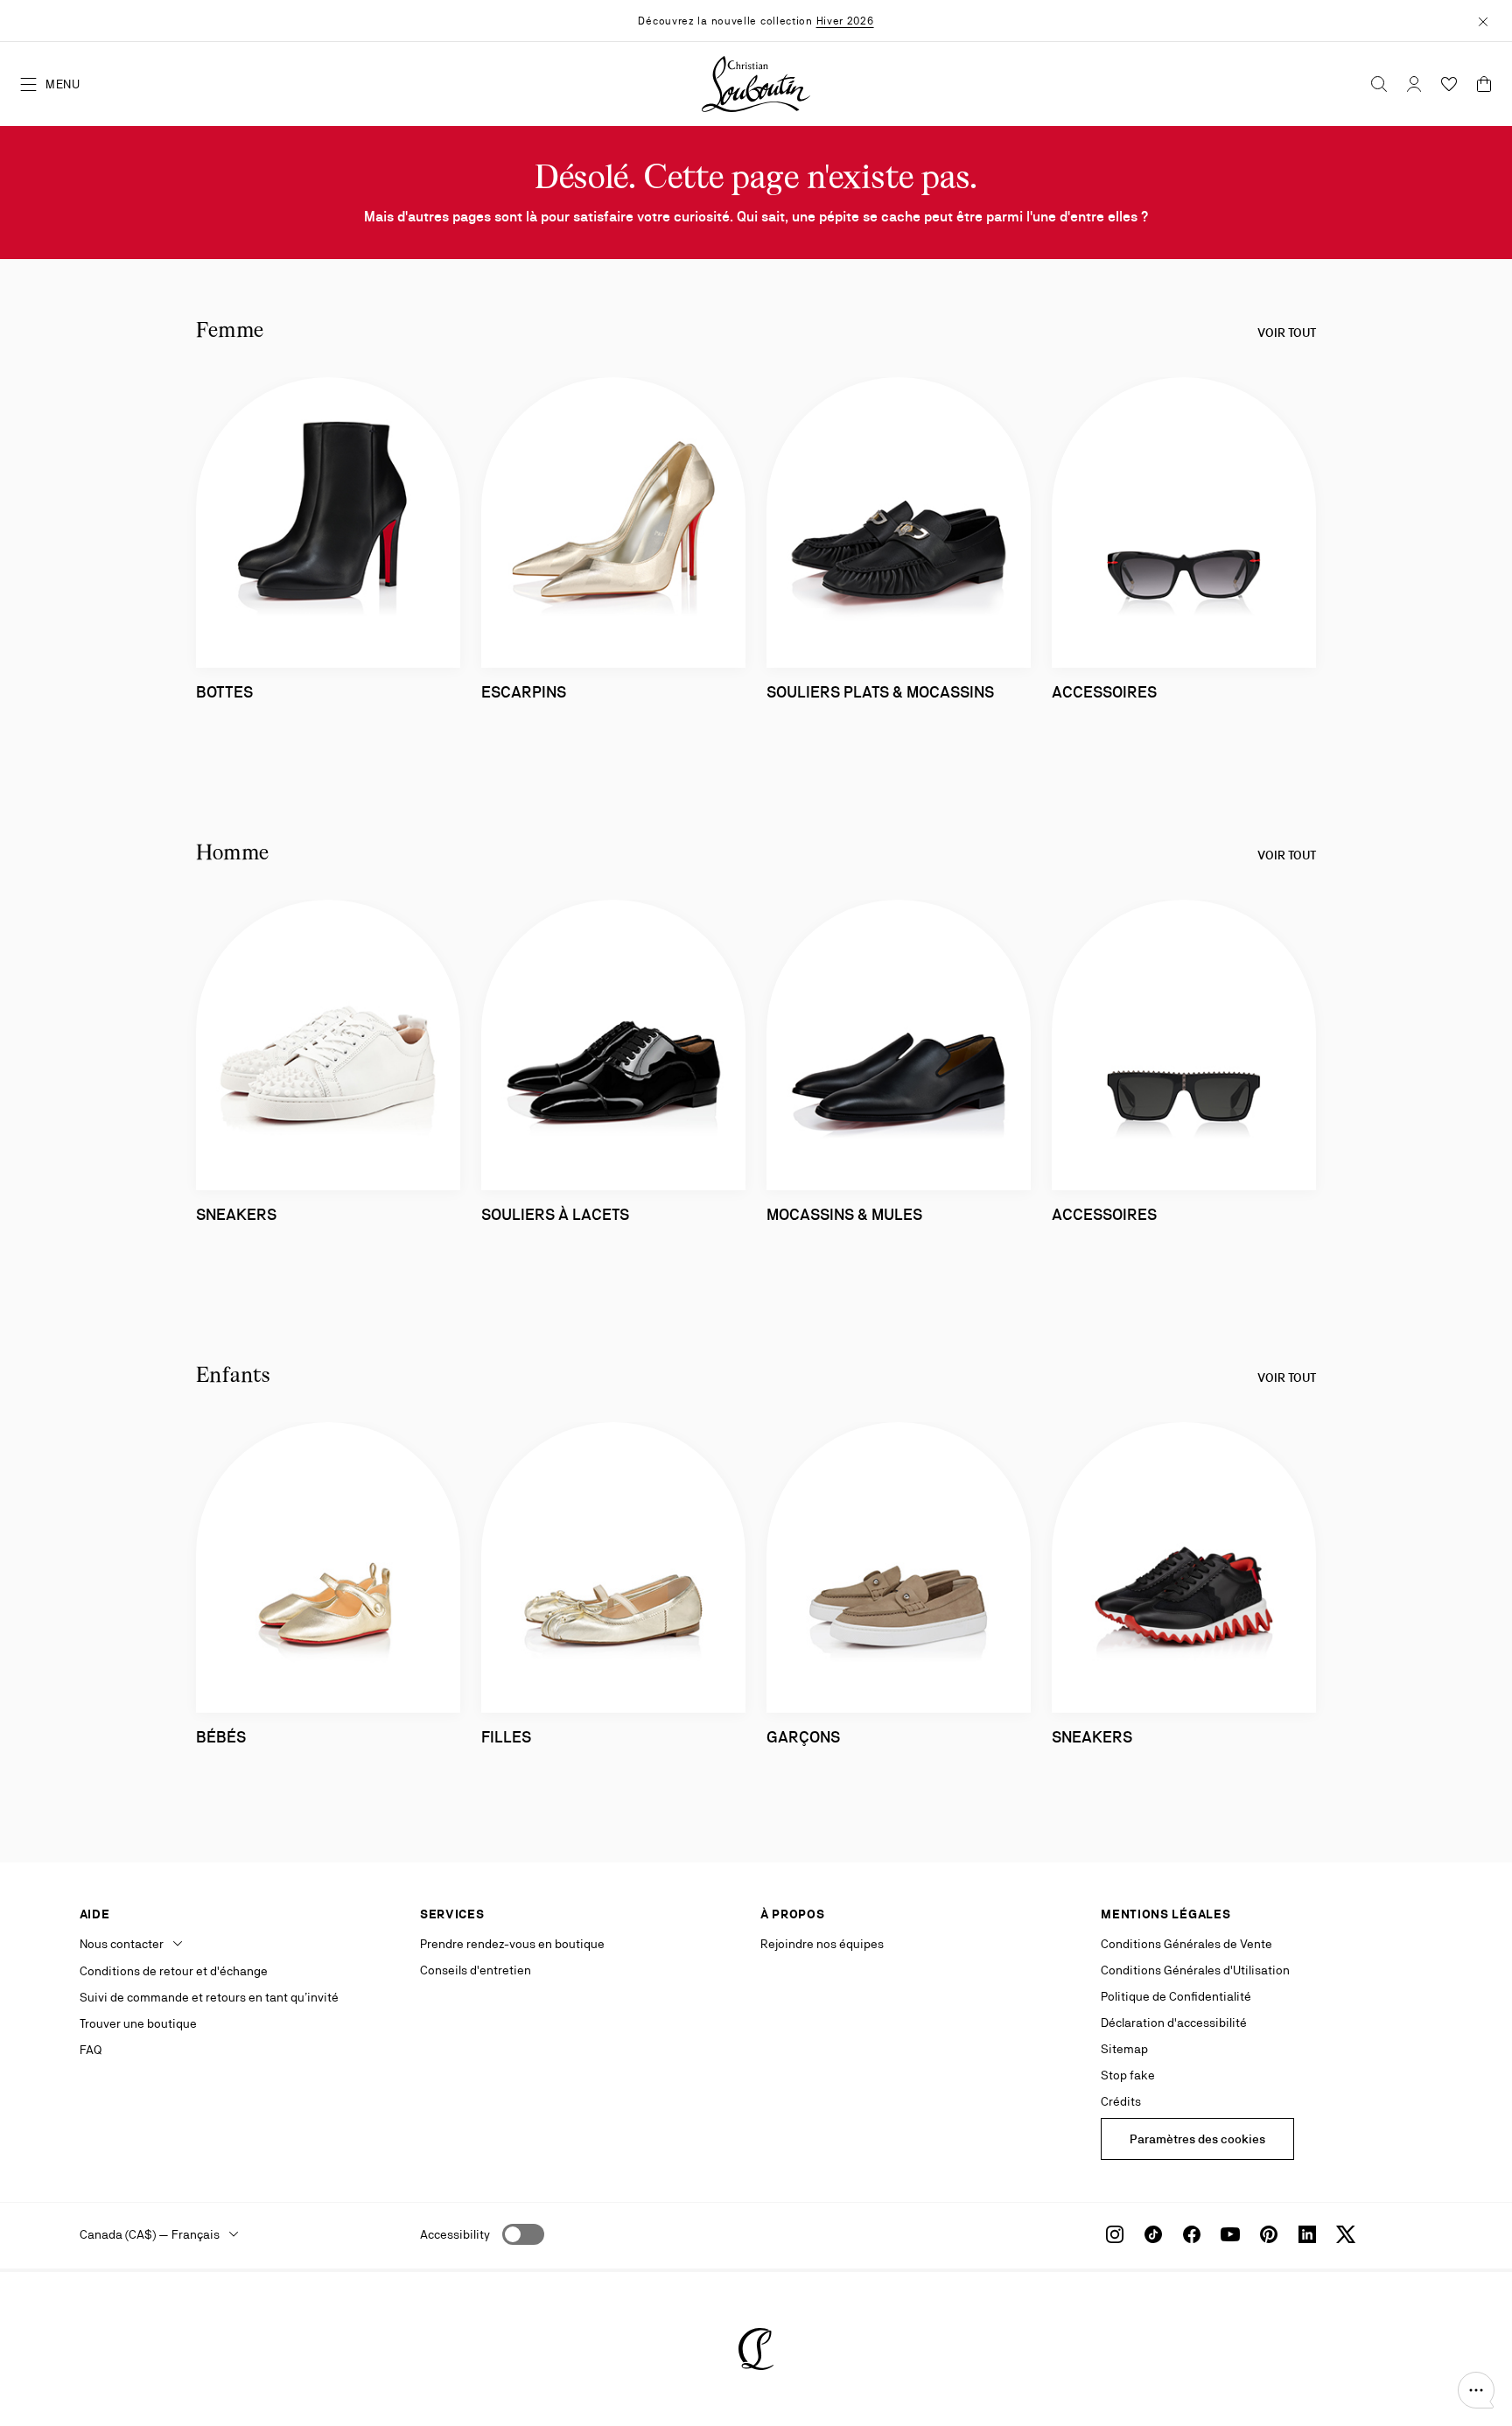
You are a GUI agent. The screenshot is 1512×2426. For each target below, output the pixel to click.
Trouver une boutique (138, 2023)
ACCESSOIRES (1104, 692)
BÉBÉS (221, 1737)
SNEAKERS (1092, 1737)
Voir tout (1287, 333)
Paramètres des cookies (1197, 2139)
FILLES (506, 1737)
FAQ (91, 2050)
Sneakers (236, 1214)
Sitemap (1124, 2049)
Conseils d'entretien (476, 1970)
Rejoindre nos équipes (822, 1944)
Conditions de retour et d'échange (174, 1971)
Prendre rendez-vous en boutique (512, 1944)
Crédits (1121, 2101)
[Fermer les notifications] (1483, 20)
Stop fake (1128, 2075)
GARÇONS (803, 1737)
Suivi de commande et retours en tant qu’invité (209, 1997)
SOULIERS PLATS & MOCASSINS (880, 692)
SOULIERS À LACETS (555, 1214)
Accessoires (1104, 1214)
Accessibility (455, 2234)
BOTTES (224, 692)
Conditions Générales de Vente (1186, 1944)
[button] (1476, 2390)
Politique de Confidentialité (1176, 1996)
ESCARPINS (524, 692)
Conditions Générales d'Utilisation (1195, 1970)
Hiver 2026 (845, 21)
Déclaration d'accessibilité (1174, 2023)
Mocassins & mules (844, 1214)
